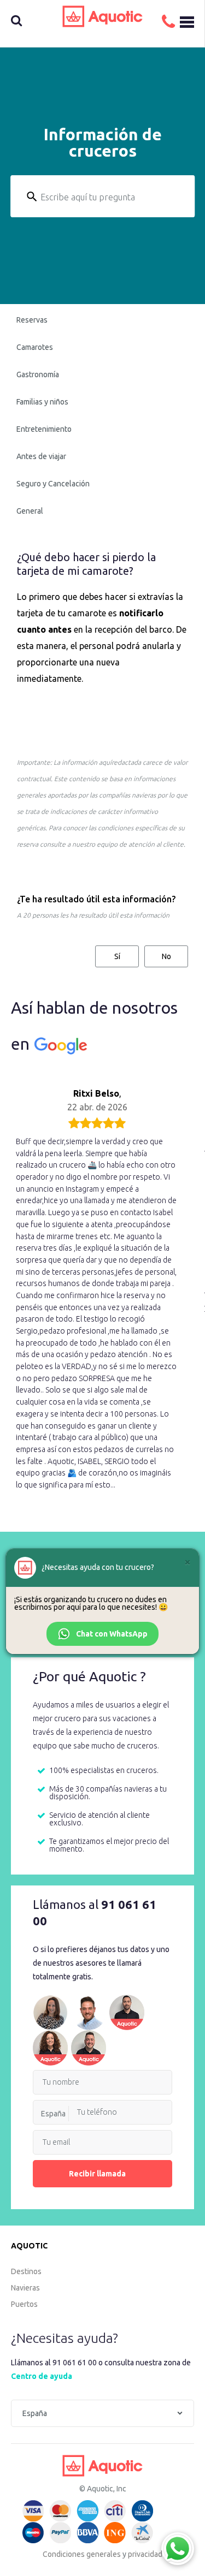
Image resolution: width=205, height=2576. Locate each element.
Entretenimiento (44, 429)
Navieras (25, 2288)
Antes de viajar (41, 456)
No (166, 956)
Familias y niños (42, 402)
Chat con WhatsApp (112, 1634)
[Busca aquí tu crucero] (32, 22)
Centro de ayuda (42, 2376)
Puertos (24, 2304)
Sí (117, 956)
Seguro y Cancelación (53, 484)
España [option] (53, 2114)
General (30, 511)
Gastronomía (38, 374)
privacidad (145, 2554)
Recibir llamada (97, 2174)
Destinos (26, 2271)
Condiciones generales (82, 2554)
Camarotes (35, 347)
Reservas (32, 320)
